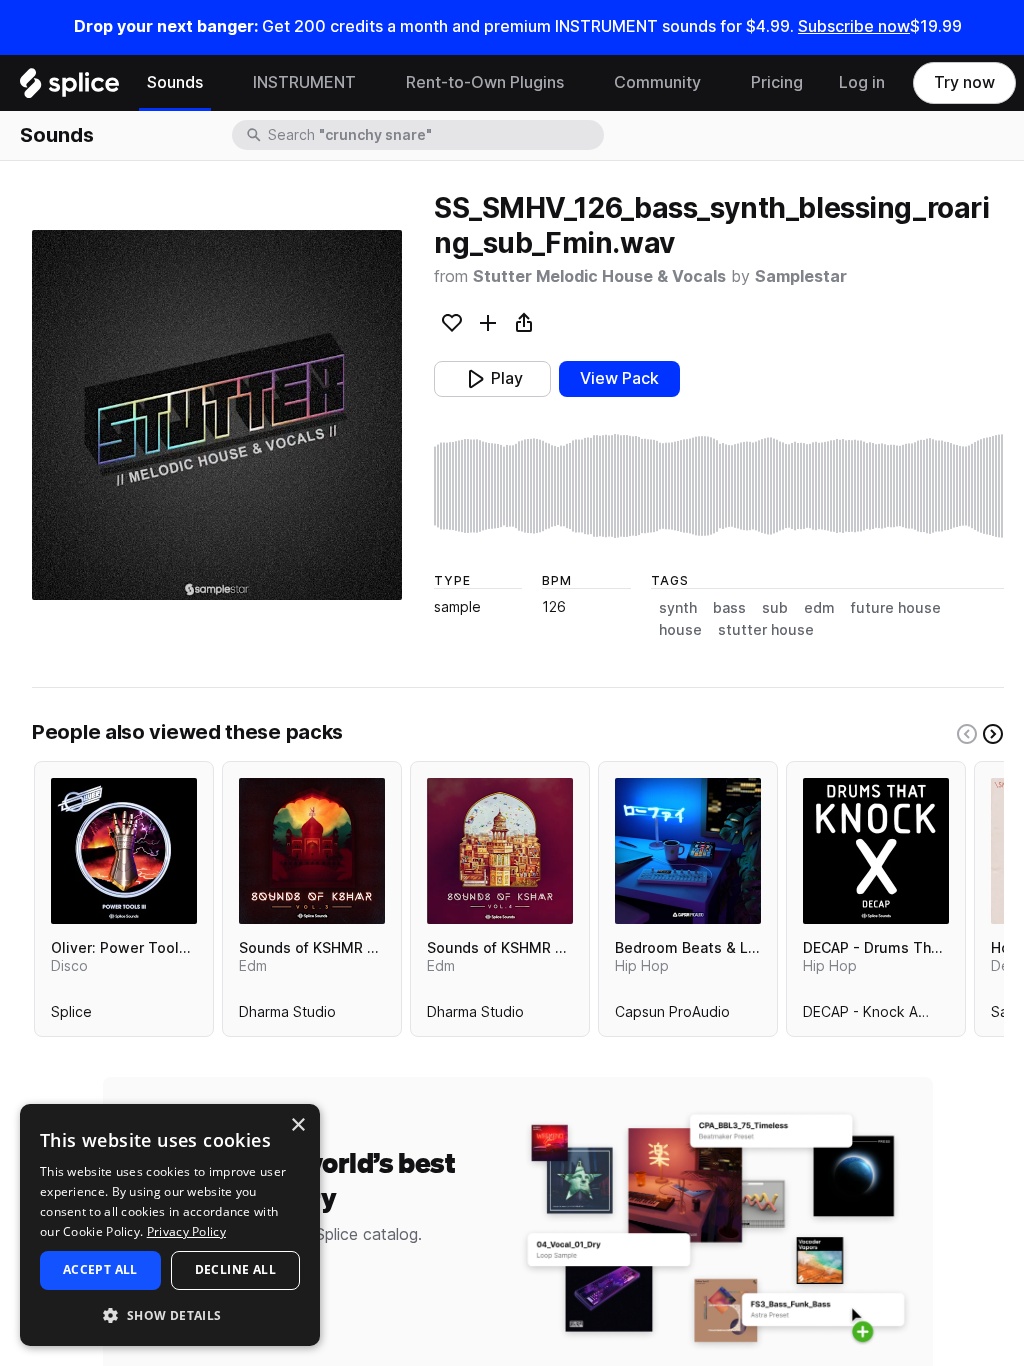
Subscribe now (854, 26)
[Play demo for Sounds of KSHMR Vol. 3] (312, 851)
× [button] (297, 1125)
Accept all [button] (100, 1269)
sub (775, 608)
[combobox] (434, 135)
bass (729, 608)
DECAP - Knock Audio (875, 1016)
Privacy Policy (186, 1231)
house (680, 630)
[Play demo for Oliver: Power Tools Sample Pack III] (124, 851)
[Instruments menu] (371, 83)
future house (896, 608)
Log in (862, 82)
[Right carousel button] (993, 734)
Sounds (175, 82)
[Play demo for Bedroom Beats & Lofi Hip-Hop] (688, 851)
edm (819, 608)
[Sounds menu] (218, 83)
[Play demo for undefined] (217, 415)
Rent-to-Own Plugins (485, 82)
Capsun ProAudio (672, 1016)
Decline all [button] (235, 1269)
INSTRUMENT (304, 82)
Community (657, 82)
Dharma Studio (287, 1016)
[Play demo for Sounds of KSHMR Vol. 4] (500, 851)
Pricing (777, 82)
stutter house (766, 630)
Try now (964, 82)
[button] (170, 1314)
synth (678, 608)
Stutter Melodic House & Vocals (599, 276)
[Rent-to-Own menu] (579, 83)
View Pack (619, 378)
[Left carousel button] (967, 734)
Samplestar (801, 276)
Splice (71, 1016)
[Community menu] (716, 83)
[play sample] (719, 486)
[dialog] (170, 1225)
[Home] (69, 88)
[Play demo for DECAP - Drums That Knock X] (876, 851)
